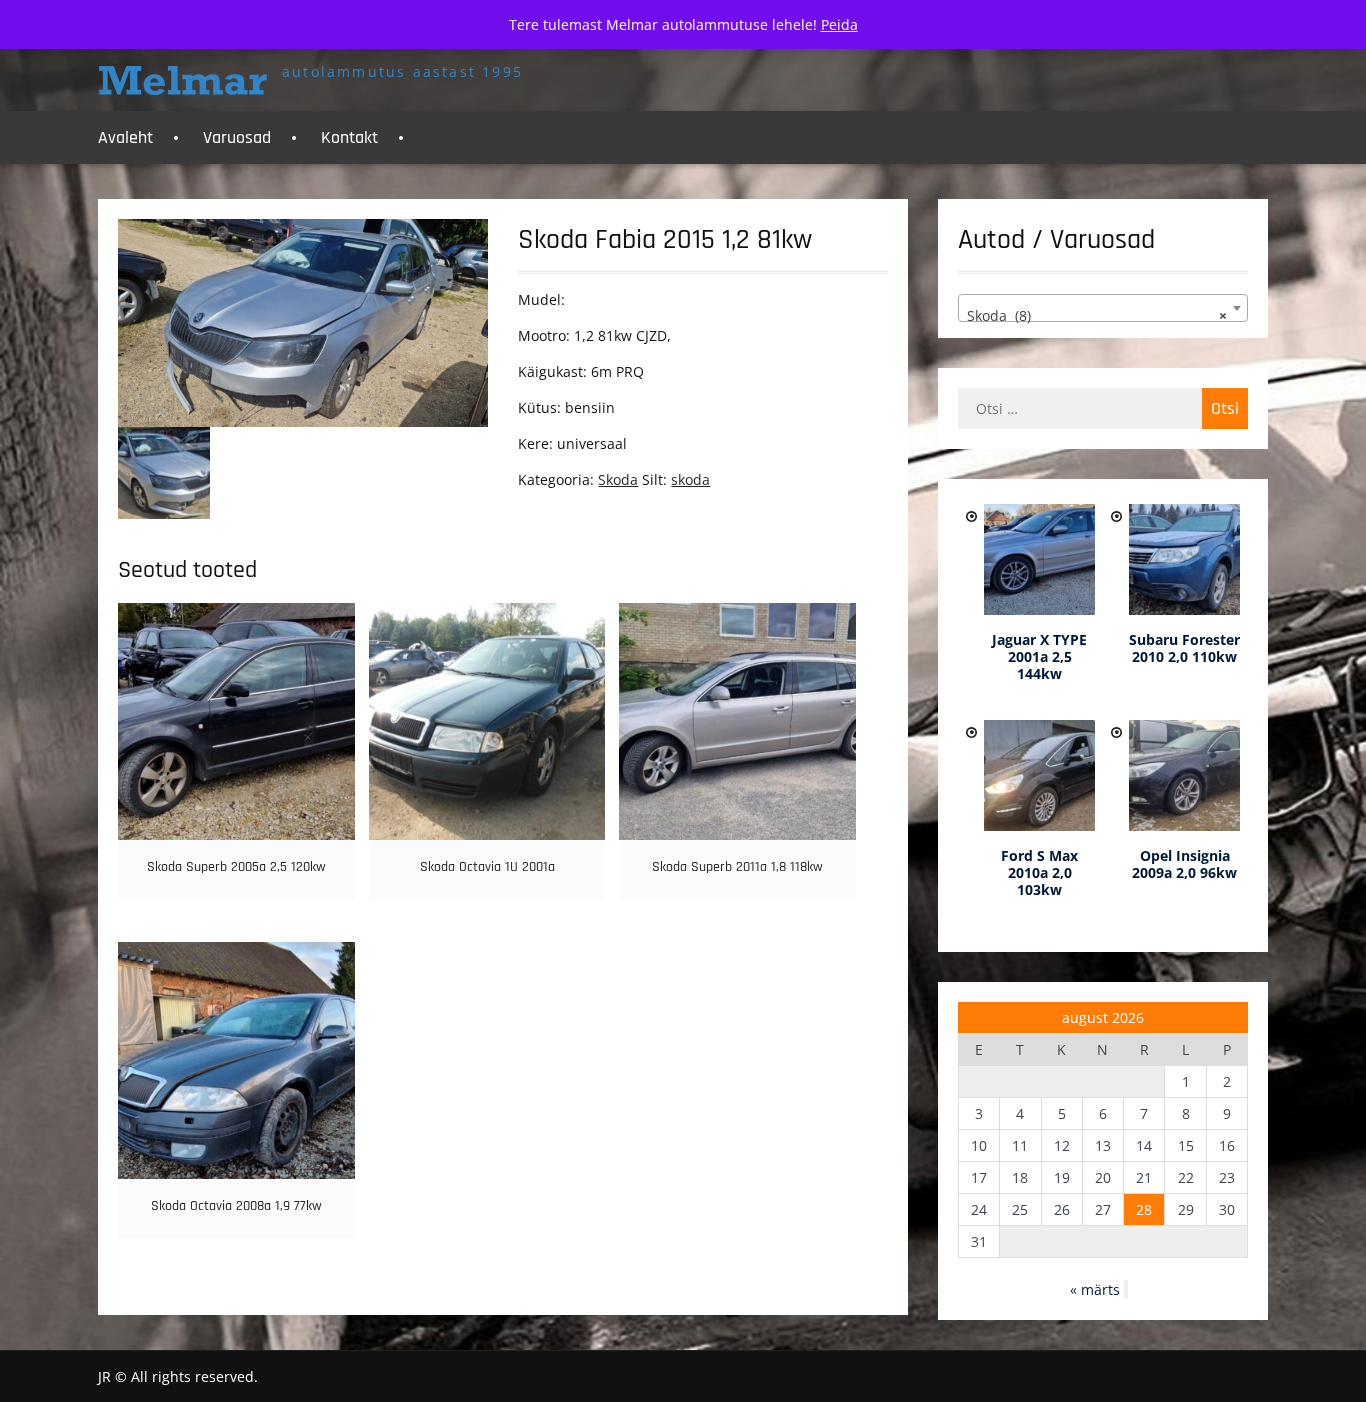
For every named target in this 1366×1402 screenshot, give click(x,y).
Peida (839, 24)
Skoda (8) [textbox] (1097, 315)
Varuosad (237, 137)
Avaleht (125, 137)
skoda (690, 479)
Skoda (618, 479)
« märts (1095, 1289)
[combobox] (1103, 308)
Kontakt (349, 137)
